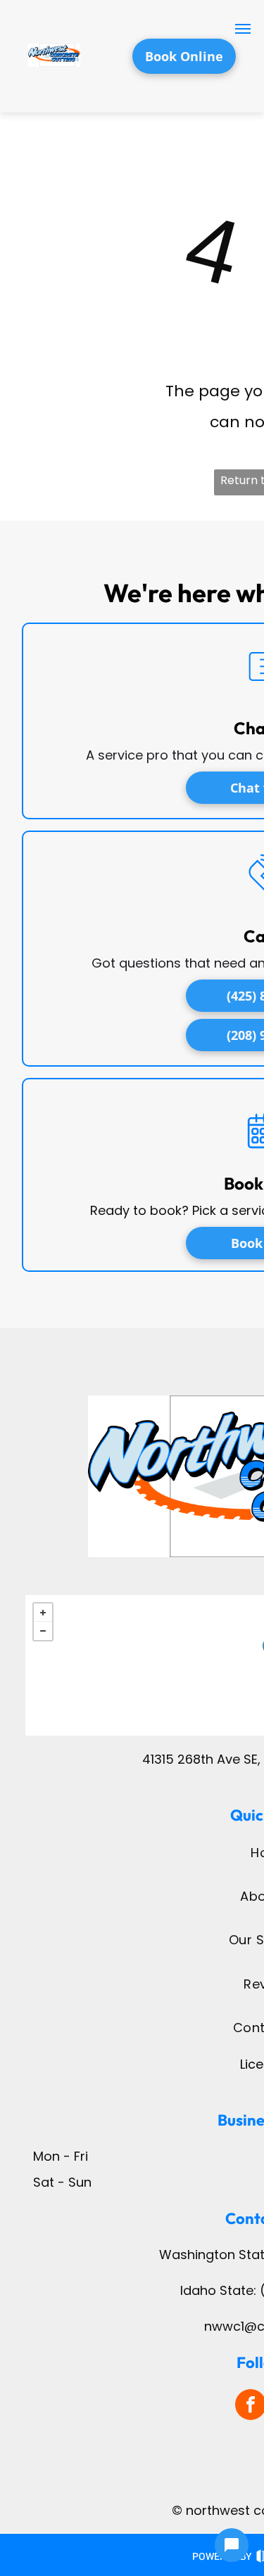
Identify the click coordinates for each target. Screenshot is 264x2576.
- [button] (43, 1631)
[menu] (243, 29)
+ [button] (43, 1613)
